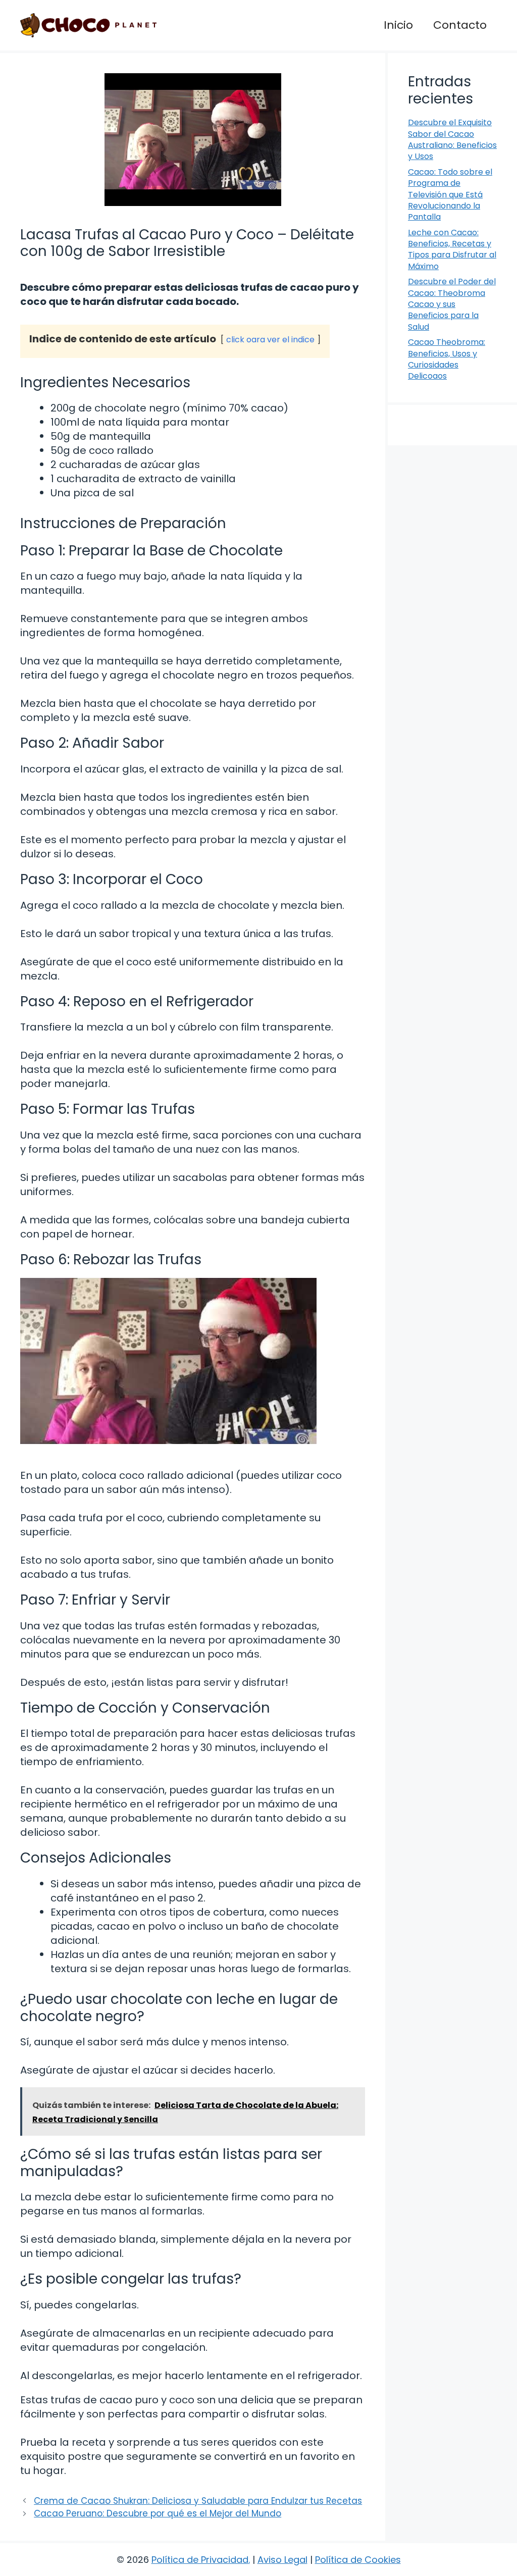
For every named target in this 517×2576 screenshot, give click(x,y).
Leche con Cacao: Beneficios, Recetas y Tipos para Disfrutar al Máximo (452, 249)
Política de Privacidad (200, 2560)
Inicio (398, 25)
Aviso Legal (282, 2560)
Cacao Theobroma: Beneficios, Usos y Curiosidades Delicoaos (447, 359)
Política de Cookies (358, 2560)
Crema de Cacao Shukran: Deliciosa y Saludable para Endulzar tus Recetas (198, 2501)
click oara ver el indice (270, 340)
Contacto (460, 25)
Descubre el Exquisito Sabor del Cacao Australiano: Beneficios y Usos (452, 139)
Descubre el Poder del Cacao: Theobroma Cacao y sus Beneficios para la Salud (452, 304)
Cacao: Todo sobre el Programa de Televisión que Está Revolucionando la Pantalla (450, 195)
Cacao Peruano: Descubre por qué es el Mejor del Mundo (158, 2513)
